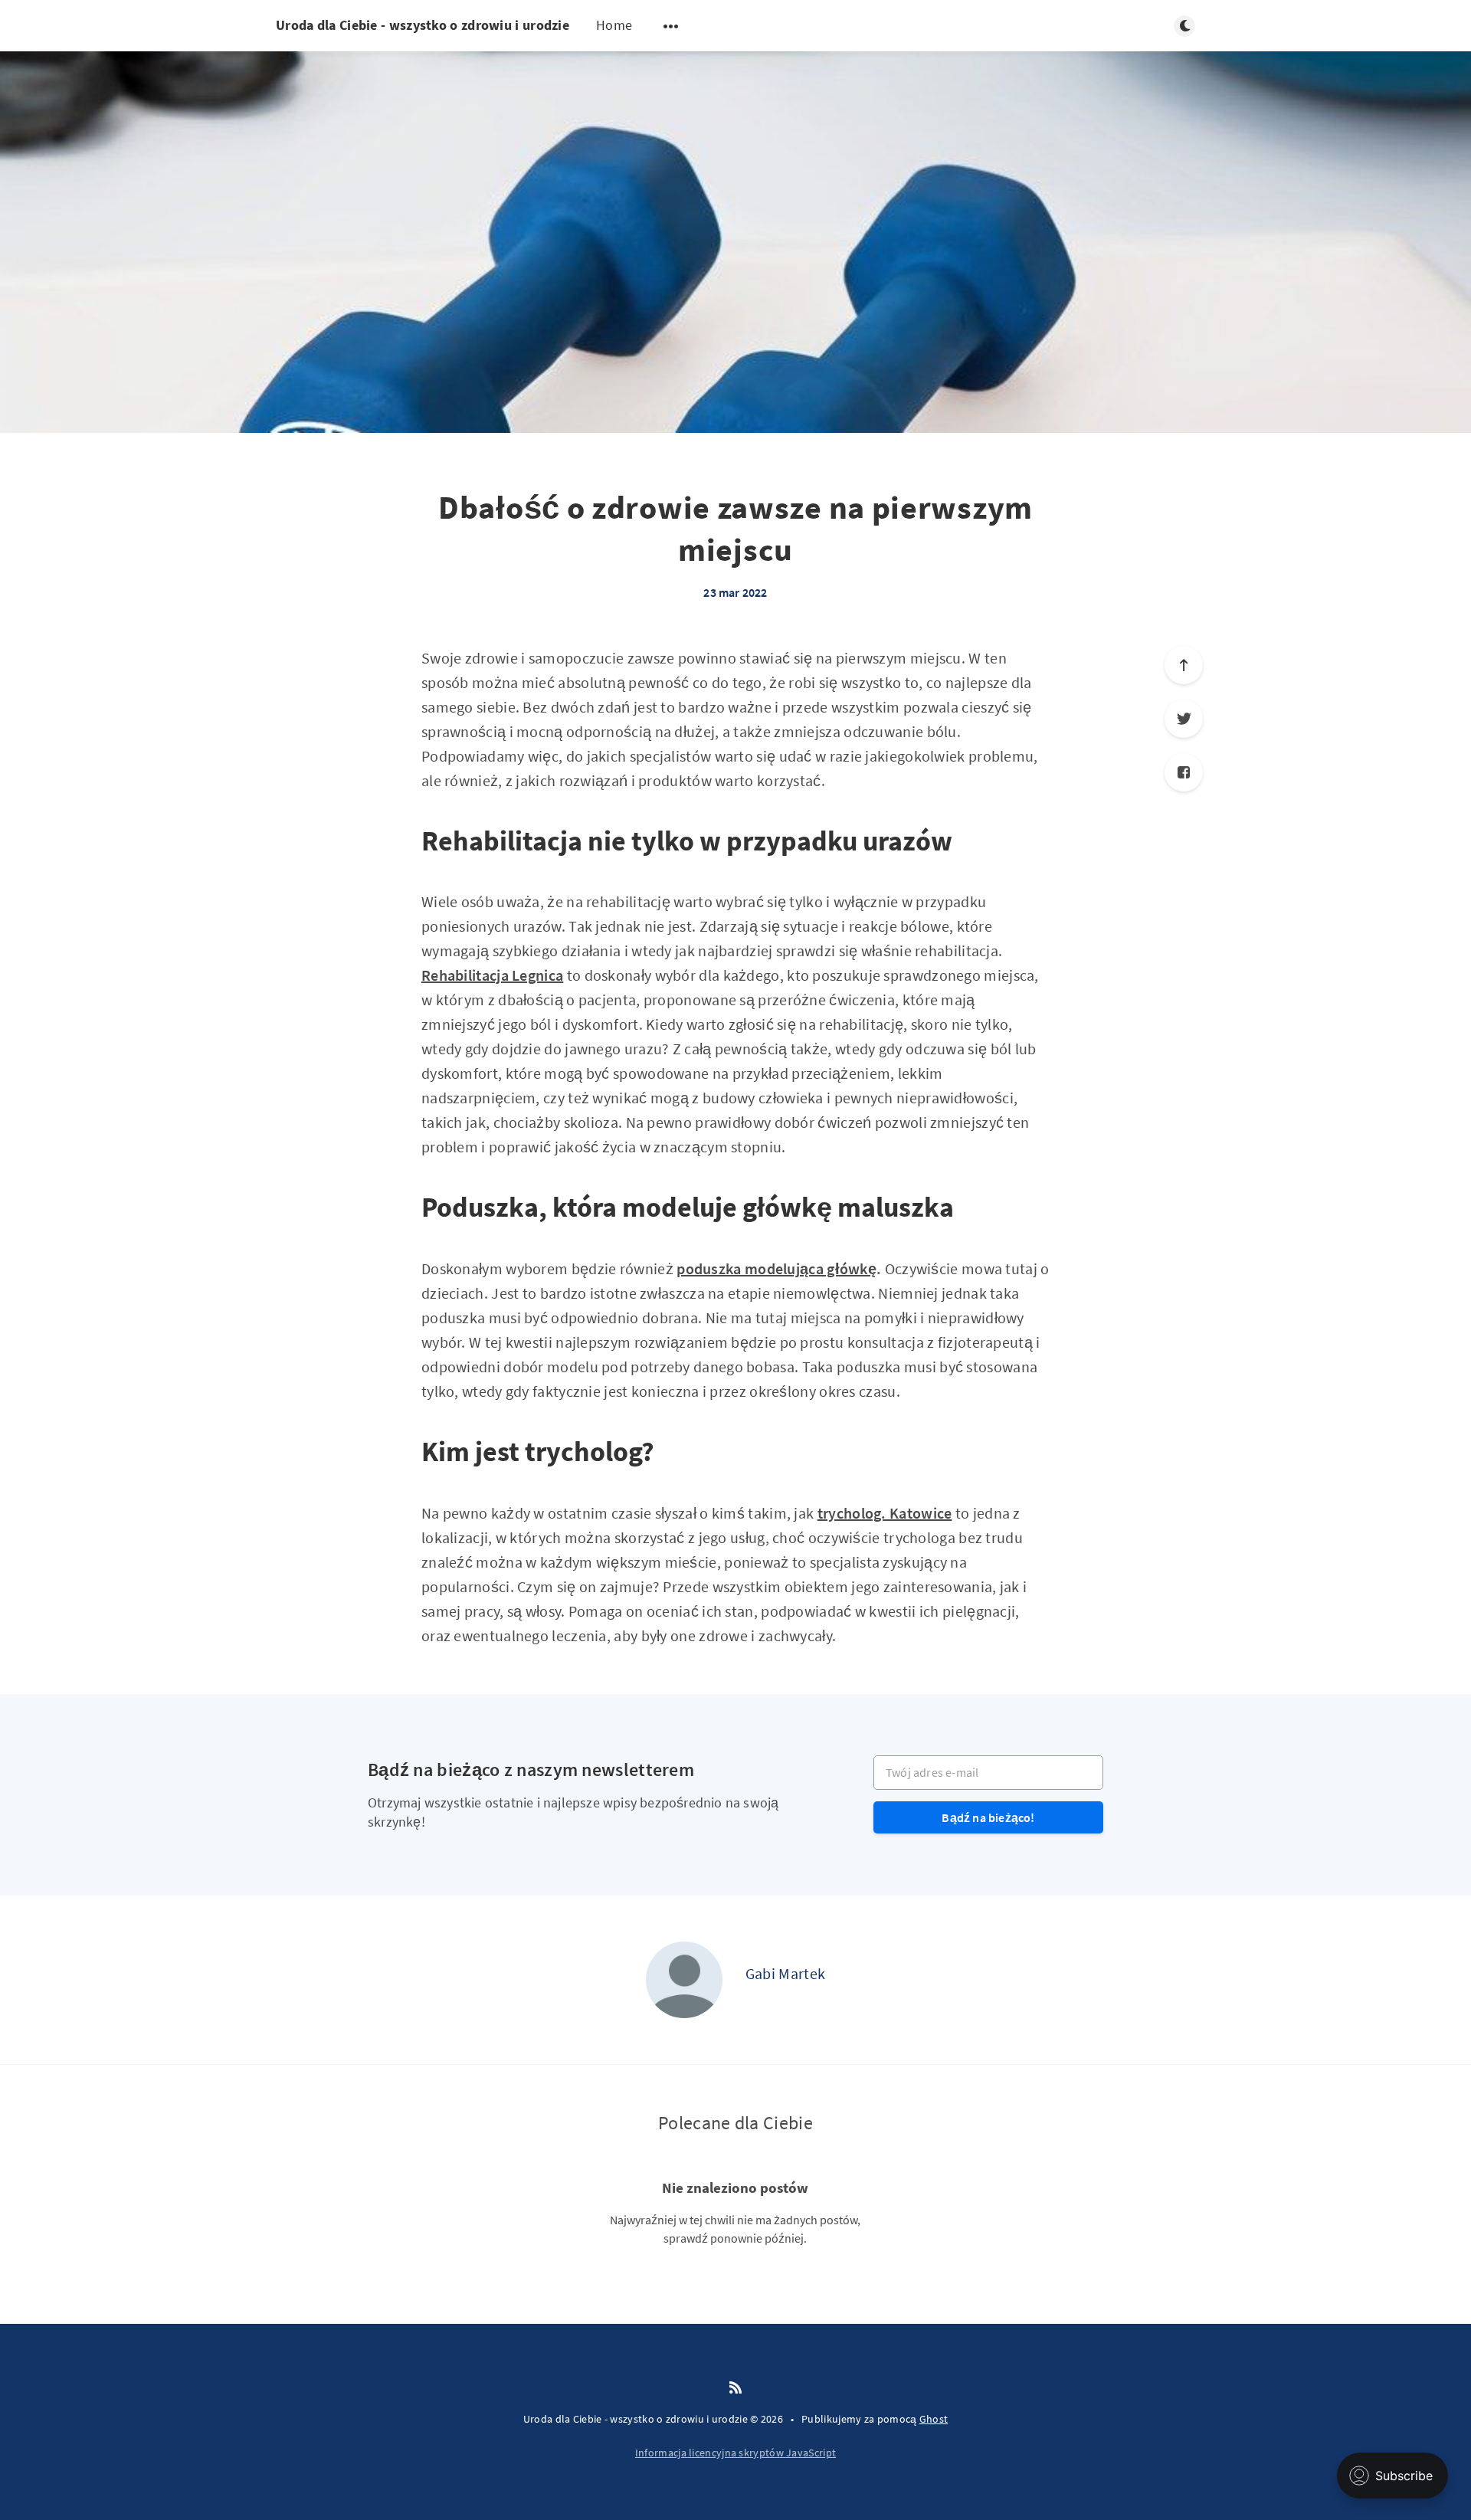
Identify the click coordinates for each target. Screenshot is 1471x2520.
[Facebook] (1184, 772)
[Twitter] (1184, 719)
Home (614, 25)
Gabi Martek (785, 1973)
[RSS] (735, 2388)
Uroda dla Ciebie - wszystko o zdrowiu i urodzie (423, 25)
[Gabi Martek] (684, 1980)
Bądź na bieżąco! (988, 1817)
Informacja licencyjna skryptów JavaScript (735, 2453)
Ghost (934, 2419)
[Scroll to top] (1184, 665)
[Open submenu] (671, 26)
